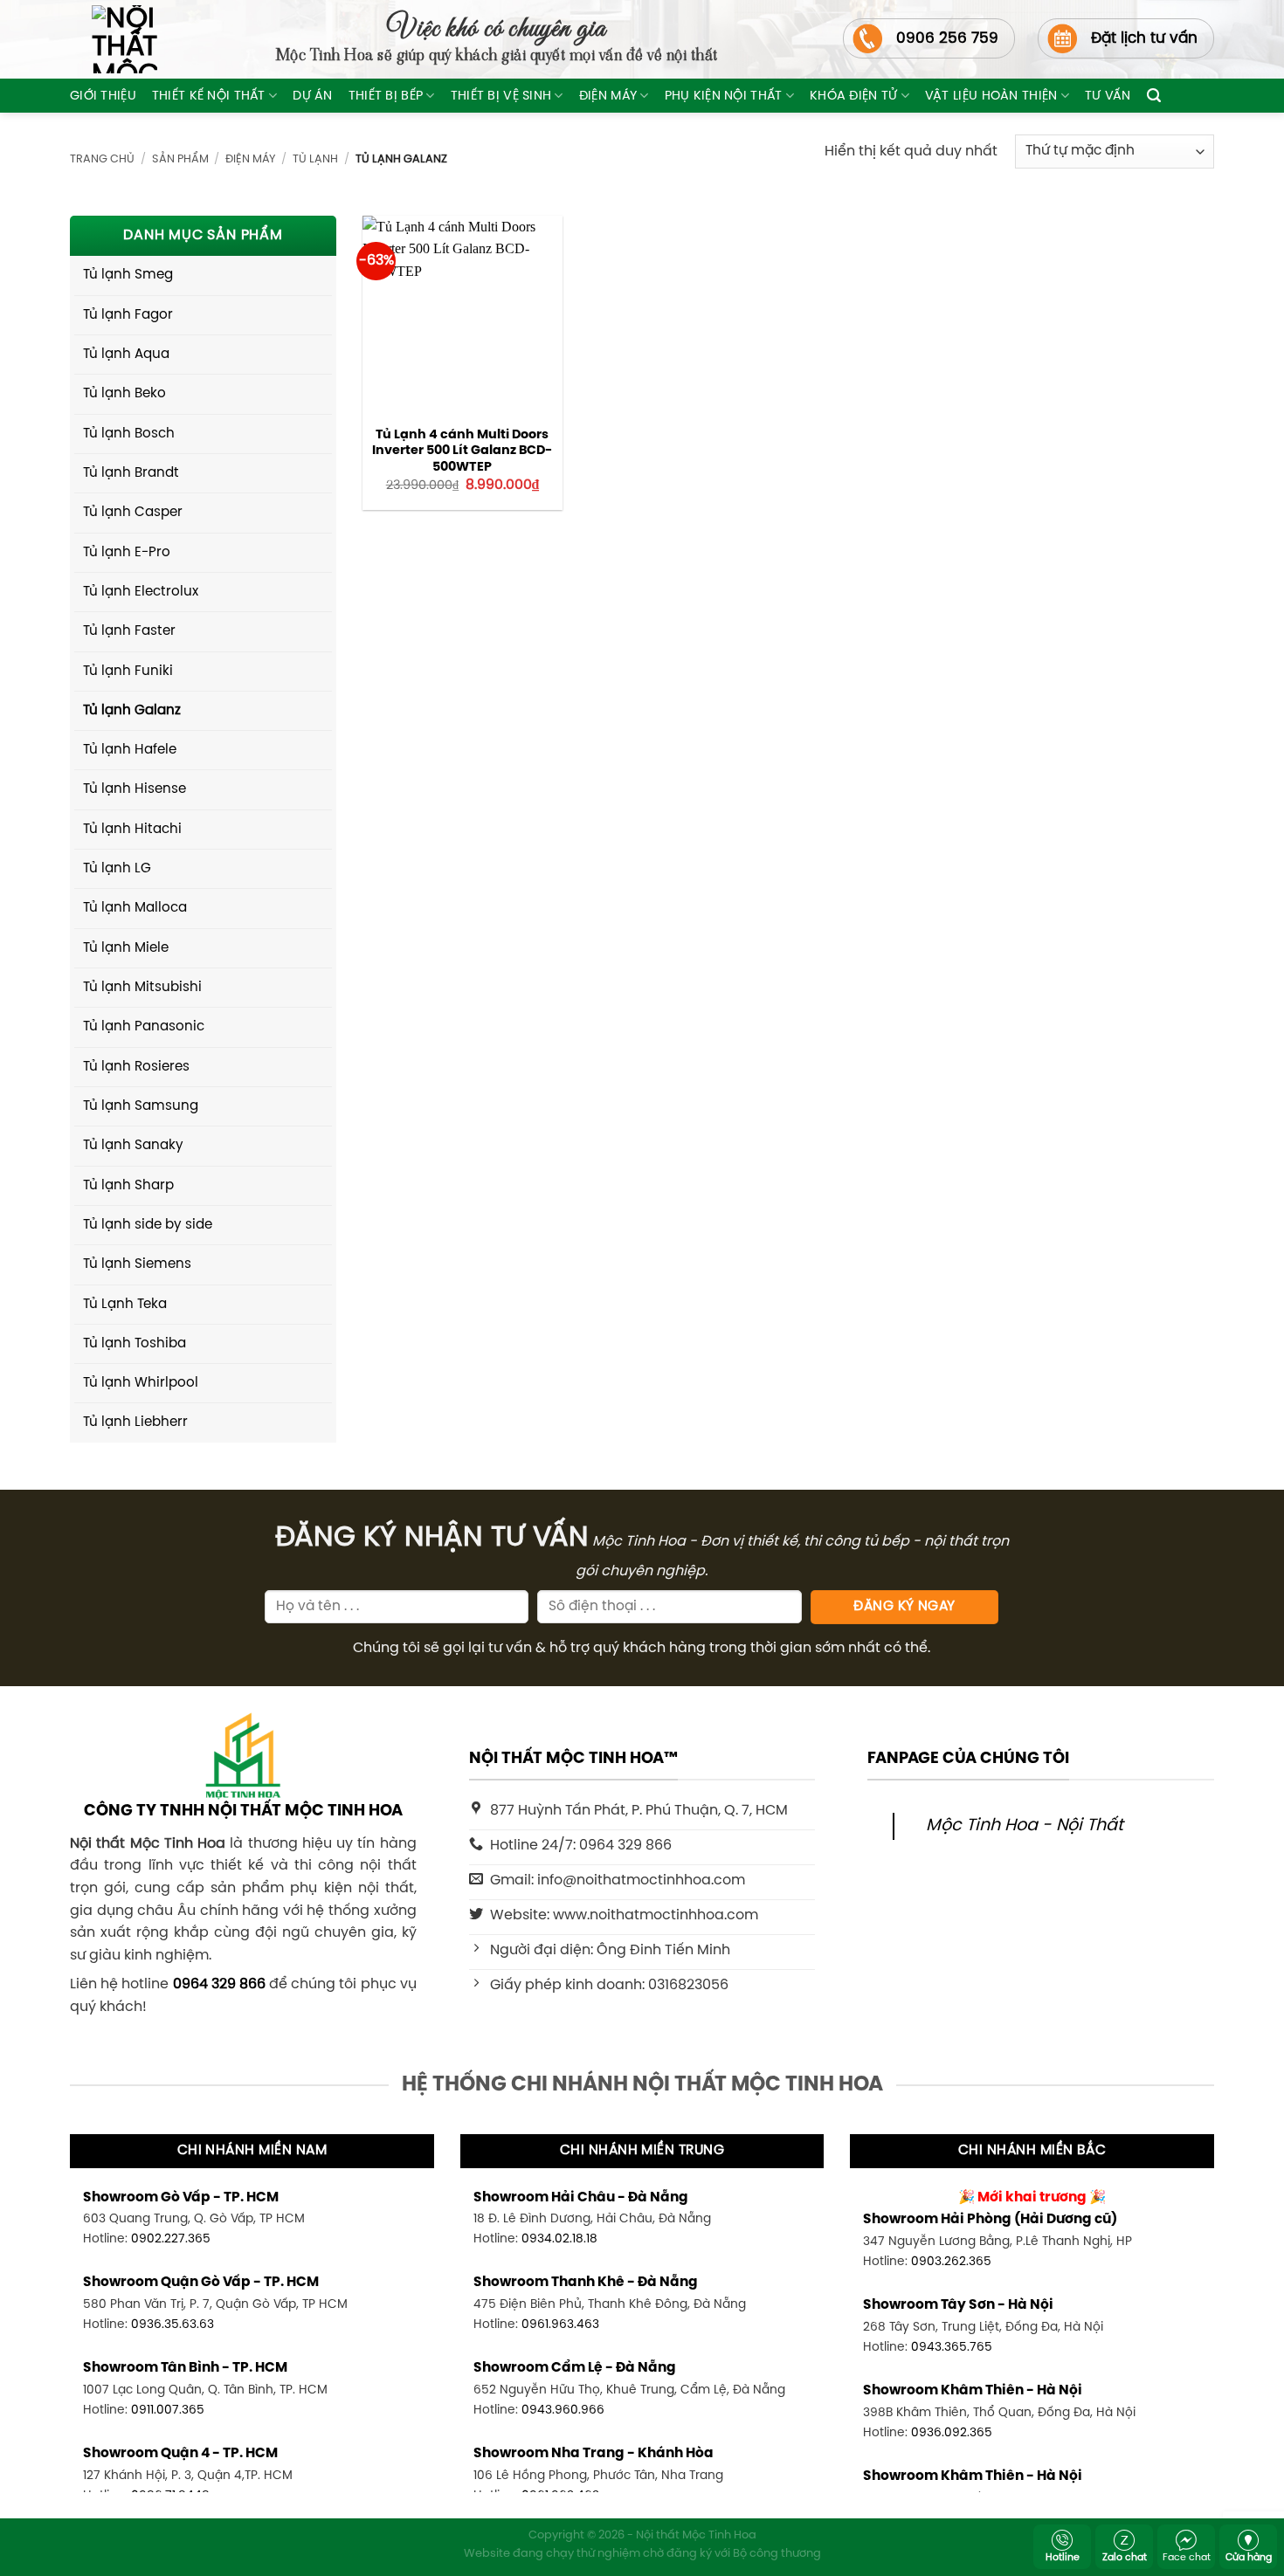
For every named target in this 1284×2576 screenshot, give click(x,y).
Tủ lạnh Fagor (128, 315)
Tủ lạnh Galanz (132, 711)
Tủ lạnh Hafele (130, 750)
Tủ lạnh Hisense (135, 789)
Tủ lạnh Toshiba (135, 1344)
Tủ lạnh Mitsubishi (142, 988)
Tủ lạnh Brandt (131, 473)
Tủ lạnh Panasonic (144, 1027)
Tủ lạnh (315, 159)
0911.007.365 (168, 2410)
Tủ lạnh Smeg (128, 275)
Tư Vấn (1108, 96)
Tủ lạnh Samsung (141, 1106)
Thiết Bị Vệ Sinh (501, 96)
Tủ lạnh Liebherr (135, 1422)
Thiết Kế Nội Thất (209, 96)
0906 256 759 (947, 38)
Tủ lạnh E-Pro (127, 553)
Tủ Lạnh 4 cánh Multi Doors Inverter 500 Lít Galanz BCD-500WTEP (462, 451)
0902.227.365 (171, 2239)
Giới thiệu (103, 96)
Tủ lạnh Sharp (128, 1186)
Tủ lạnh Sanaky (133, 1146)
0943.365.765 (952, 2347)
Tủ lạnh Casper (133, 513)
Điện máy (608, 96)
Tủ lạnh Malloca (135, 908)
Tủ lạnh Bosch (129, 434)
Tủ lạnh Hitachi (132, 830)
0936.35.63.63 (173, 2325)
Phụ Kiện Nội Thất (724, 96)
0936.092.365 (952, 2433)
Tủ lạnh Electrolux (141, 592)
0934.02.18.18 (559, 2239)
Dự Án (312, 96)
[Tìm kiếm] (1154, 96)
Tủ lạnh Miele (126, 948)
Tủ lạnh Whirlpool (141, 1383)
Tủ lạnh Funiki (128, 672)
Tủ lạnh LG (117, 869)
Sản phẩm (180, 159)
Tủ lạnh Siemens (137, 1264)
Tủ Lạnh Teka (125, 1305)
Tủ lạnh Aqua (126, 355)
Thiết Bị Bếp (386, 96)
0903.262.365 (951, 2262)
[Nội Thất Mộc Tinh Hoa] (114, 39)
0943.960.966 (563, 2410)
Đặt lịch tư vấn (1144, 38)
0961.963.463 (560, 2325)
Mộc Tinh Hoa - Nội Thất (1025, 1826)
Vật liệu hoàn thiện (991, 96)
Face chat (1187, 2558)
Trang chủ (102, 159)
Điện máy (250, 159)
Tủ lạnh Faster (129, 631)
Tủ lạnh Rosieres (136, 1067)
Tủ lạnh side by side (148, 1225)
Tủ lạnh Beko (124, 394)
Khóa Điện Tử (853, 96)
